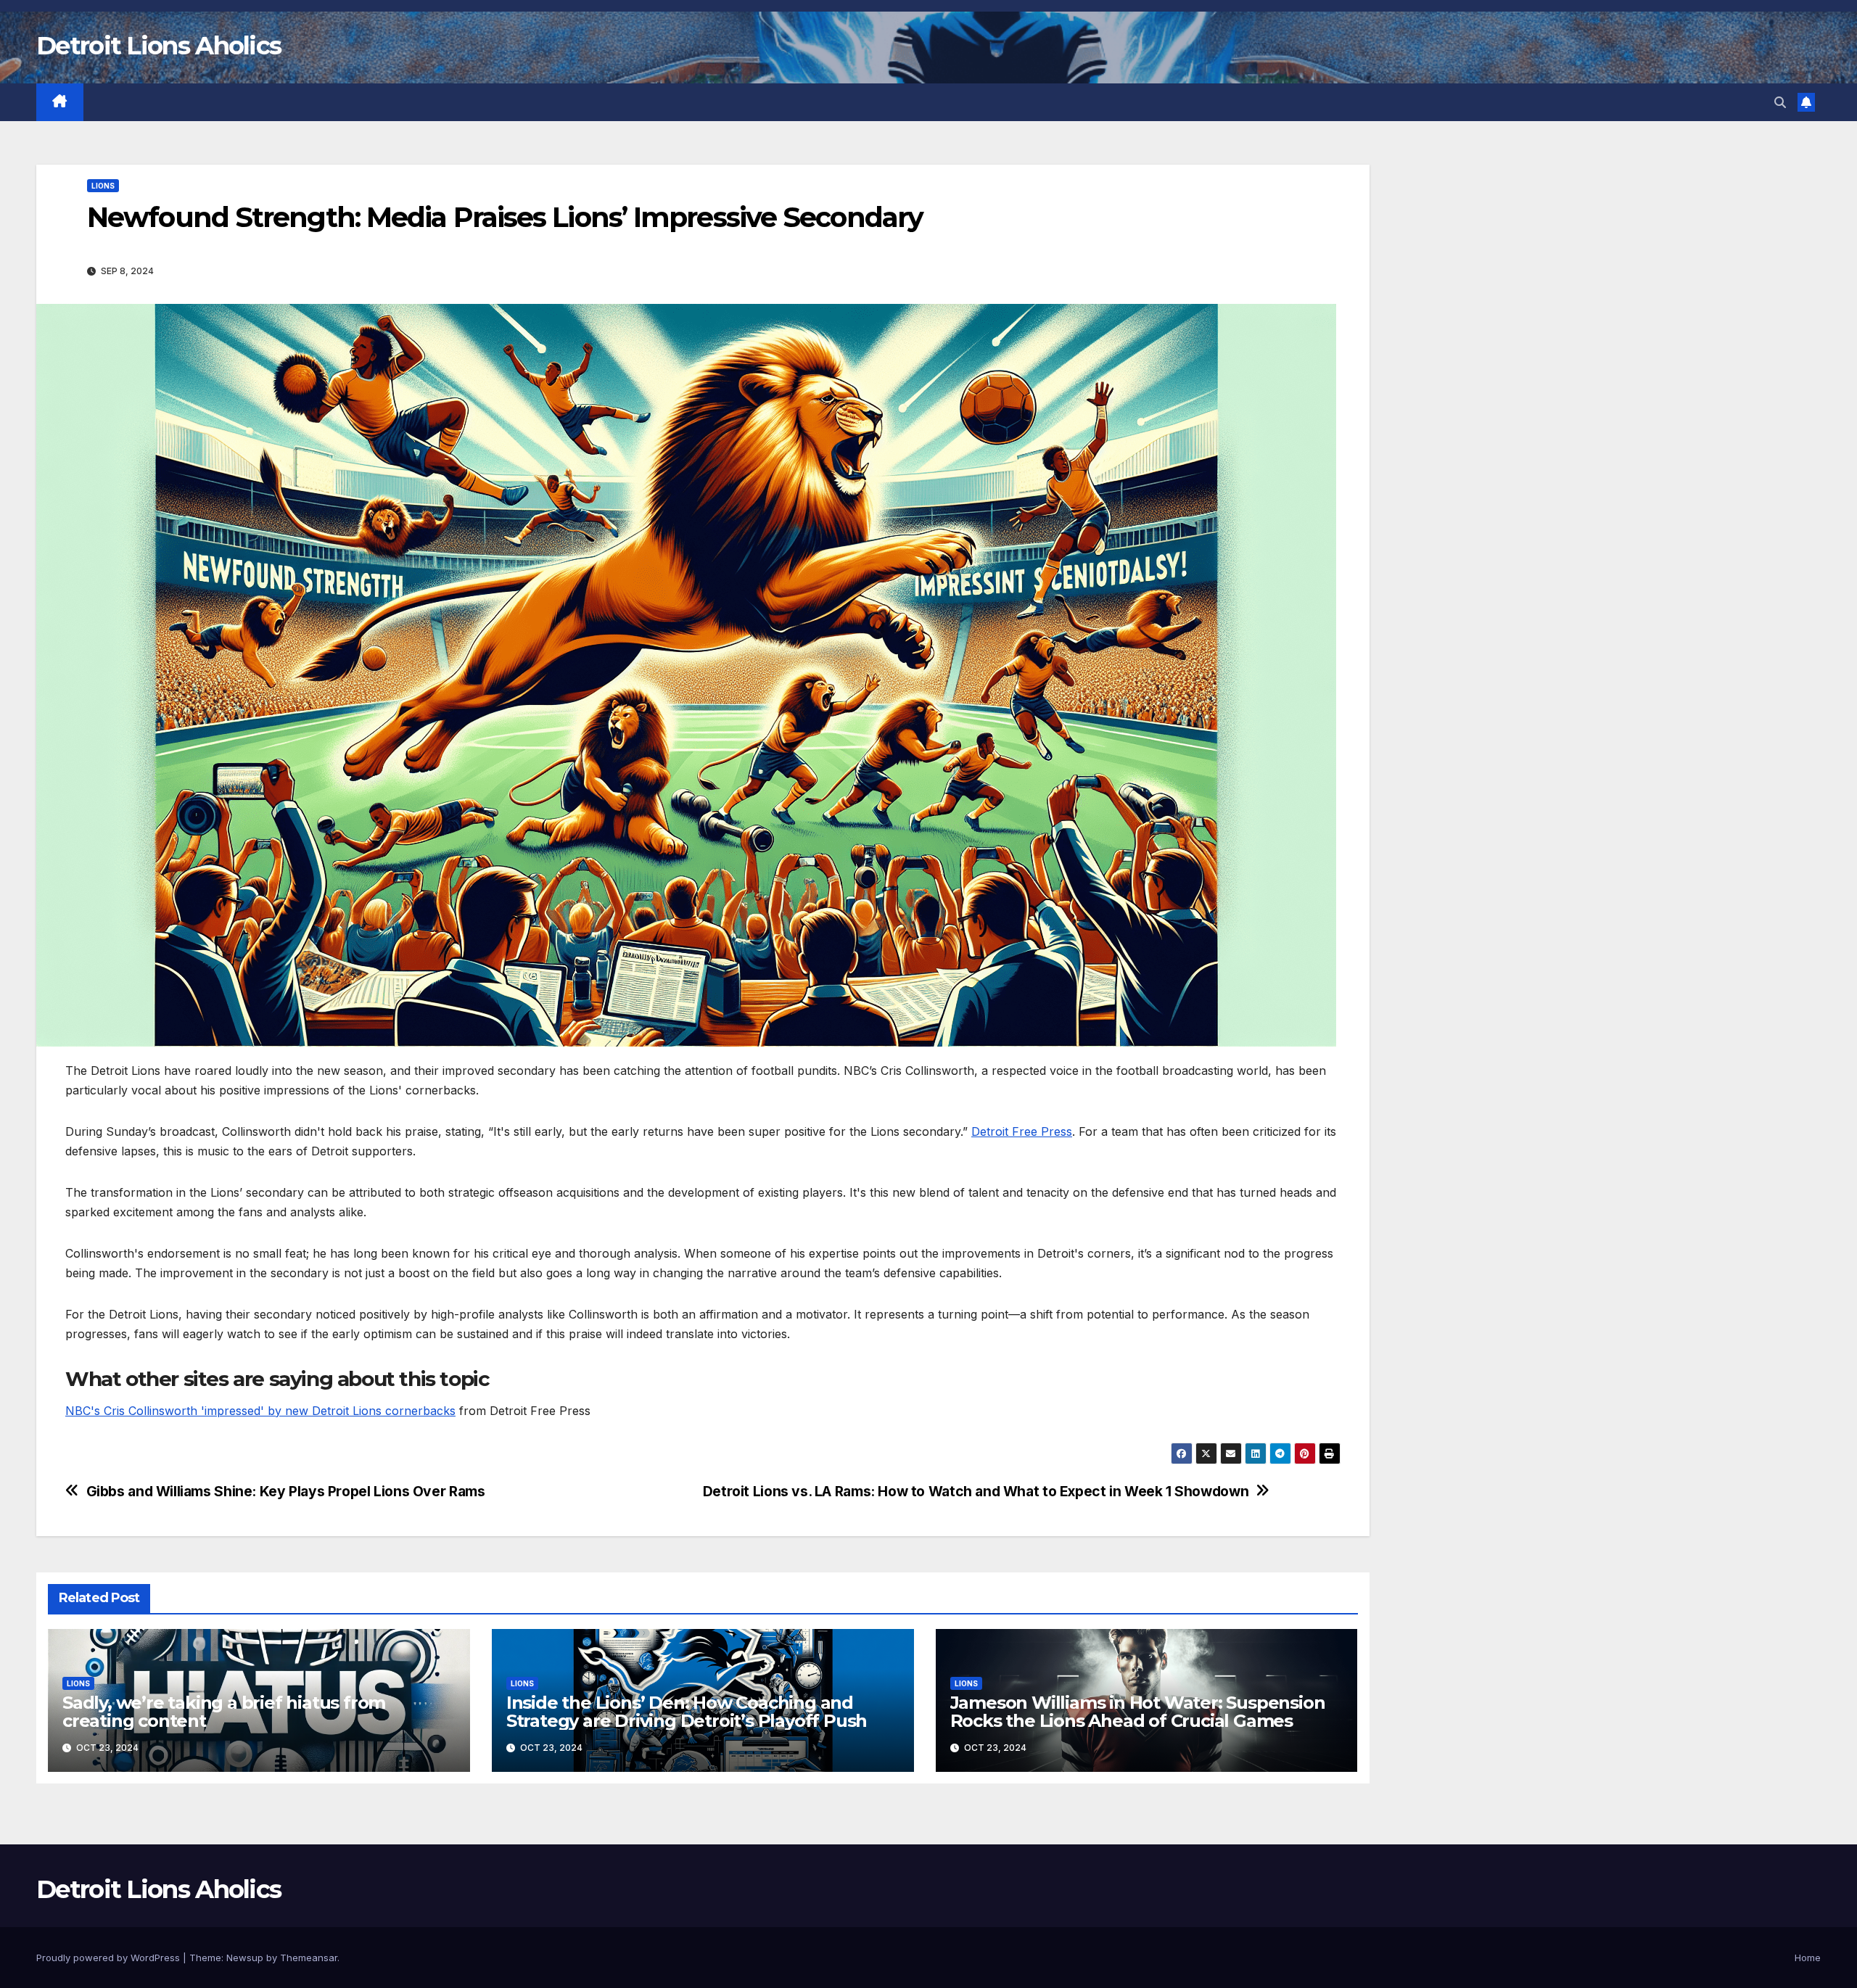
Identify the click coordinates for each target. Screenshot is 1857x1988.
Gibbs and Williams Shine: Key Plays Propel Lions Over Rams (286, 1492)
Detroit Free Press (1022, 1131)
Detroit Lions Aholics (158, 46)
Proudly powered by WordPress (110, 1958)
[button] (1780, 102)
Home (1808, 1958)
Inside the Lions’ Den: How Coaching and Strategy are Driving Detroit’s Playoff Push (687, 1712)
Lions (103, 186)
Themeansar (309, 1958)
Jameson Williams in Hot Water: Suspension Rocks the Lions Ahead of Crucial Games (1138, 1712)
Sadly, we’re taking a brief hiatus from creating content (224, 1712)
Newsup (245, 1958)
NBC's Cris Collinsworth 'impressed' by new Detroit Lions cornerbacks (260, 1411)
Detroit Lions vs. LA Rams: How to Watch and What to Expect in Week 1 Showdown (976, 1492)
